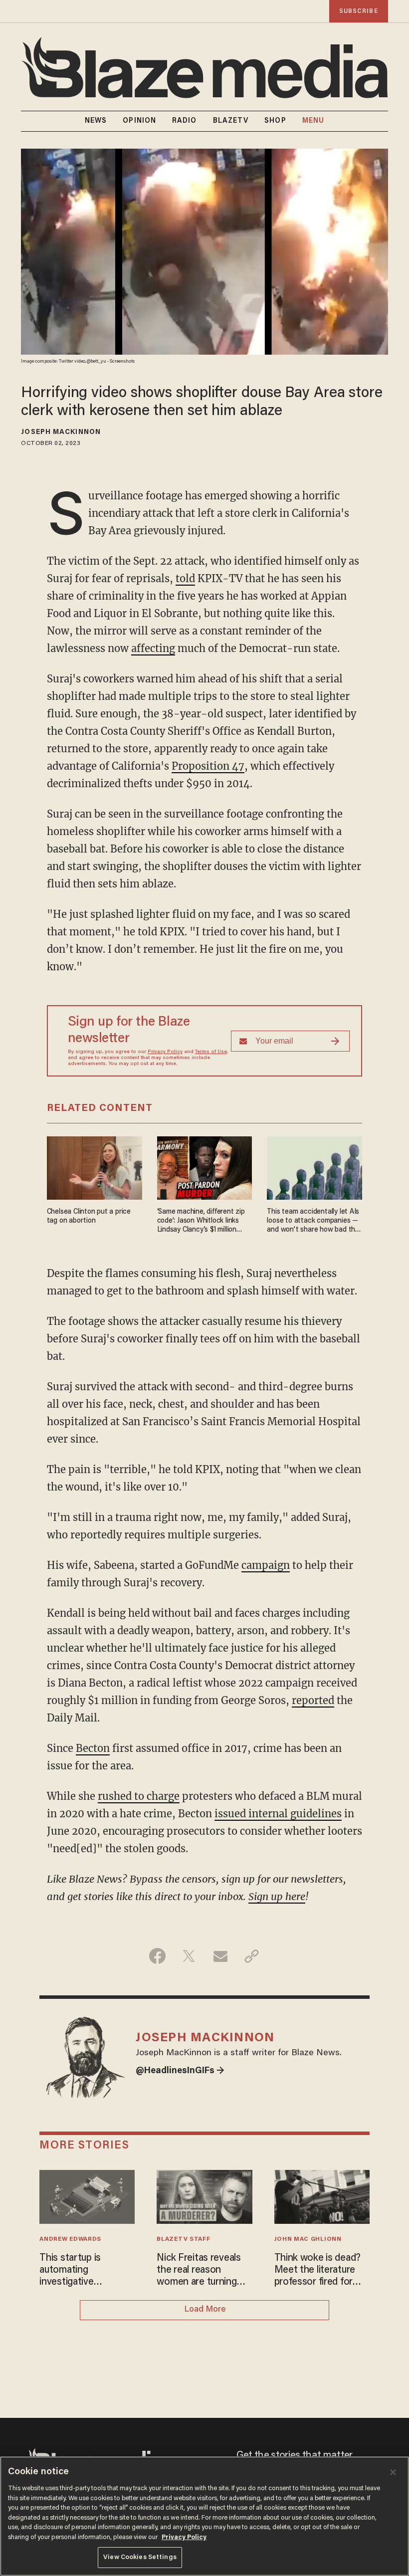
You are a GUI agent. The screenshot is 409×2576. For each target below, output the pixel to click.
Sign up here (277, 1896)
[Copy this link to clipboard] (252, 1956)
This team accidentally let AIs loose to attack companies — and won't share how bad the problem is (313, 1221)
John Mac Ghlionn (308, 2239)
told (185, 578)
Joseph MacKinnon (61, 432)
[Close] (393, 2472)
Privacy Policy (165, 1052)
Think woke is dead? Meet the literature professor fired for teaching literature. (318, 2271)
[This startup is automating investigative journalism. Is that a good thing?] (87, 2196)
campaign (266, 1565)
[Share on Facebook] (157, 1956)
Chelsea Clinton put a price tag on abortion (89, 1216)
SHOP (275, 121)
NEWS (96, 121)
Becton (93, 1748)
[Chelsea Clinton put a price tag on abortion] (95, 1167)
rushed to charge (139, 1796)
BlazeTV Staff (183, 2239)
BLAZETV (231, 121)
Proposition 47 (208, 766)
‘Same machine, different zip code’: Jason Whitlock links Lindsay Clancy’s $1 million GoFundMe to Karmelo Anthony (201, 1221)
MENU (313, 121)
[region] (204, 2516)
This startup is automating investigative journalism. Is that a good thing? (80, 2271)
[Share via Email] (220, 1956)
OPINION (139, 121)
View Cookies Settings (140, 2557)
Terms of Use (211, 1052)
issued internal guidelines (278, 1814)
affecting (153, 648)
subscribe (359, 11)
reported (313, 1700)
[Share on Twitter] (189, 1956)
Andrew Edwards (70, 2239)
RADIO (185, 121)
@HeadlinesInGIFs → (180, 2071)
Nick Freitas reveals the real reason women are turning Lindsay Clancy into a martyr (202, 2271)
